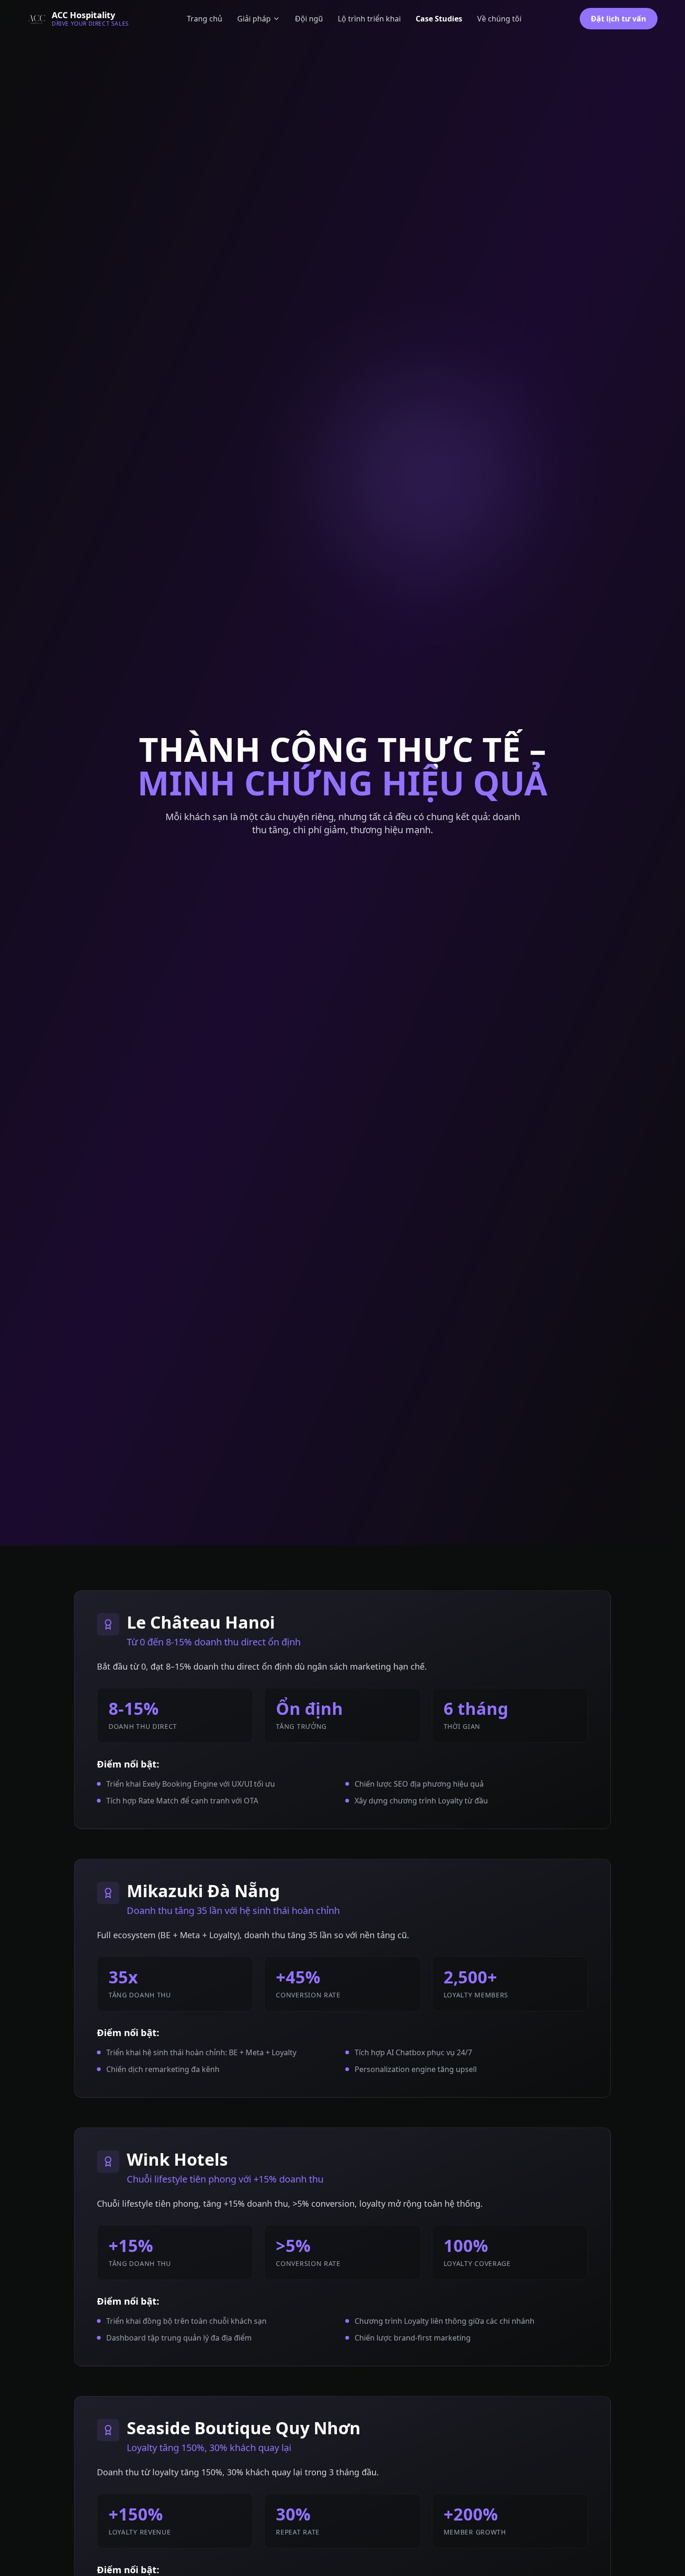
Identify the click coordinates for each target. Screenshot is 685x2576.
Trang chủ (205, 19)
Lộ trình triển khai (369, 19)
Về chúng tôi (499, 19)
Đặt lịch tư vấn (619, 19)
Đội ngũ (309, 19)
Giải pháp (254, 19)
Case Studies (439, 19)
